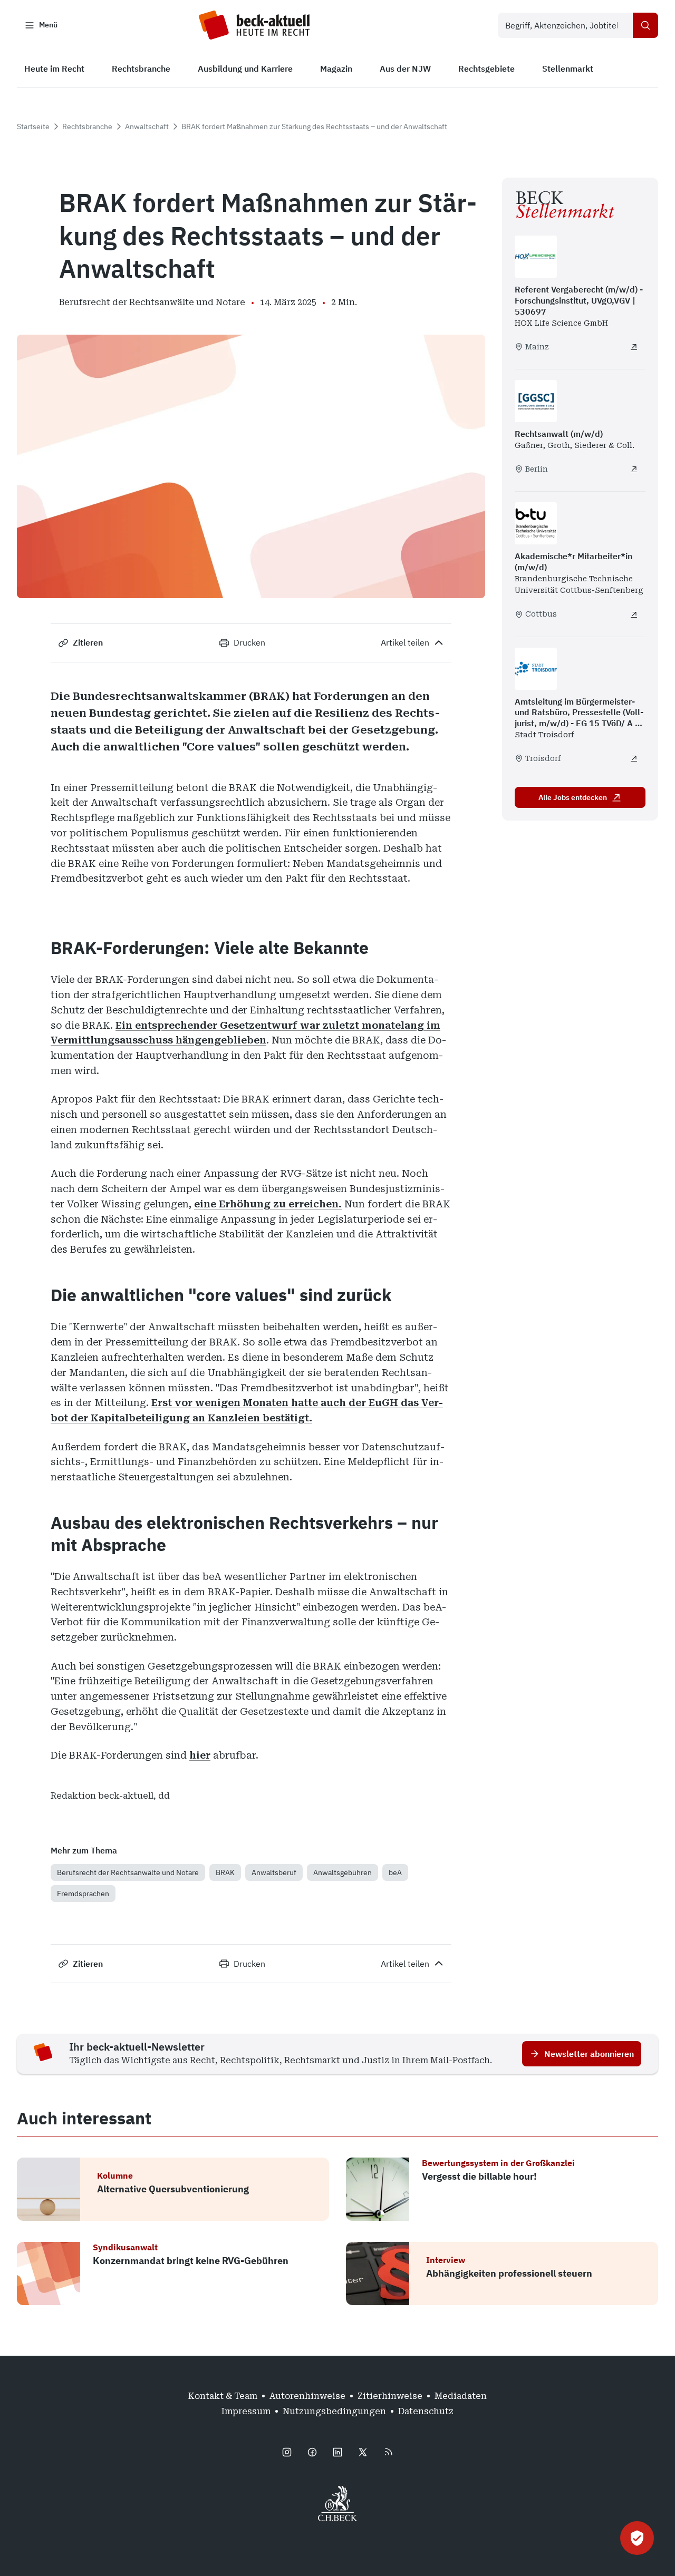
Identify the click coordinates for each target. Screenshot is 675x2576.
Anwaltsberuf (274, 1872)
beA (395, 1872)
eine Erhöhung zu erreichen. (268, 1204)
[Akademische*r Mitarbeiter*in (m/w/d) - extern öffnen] (634, 614)
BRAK (225, 1872)
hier (200, 1755)
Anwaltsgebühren (343, 1872)
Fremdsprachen (83, 1894)
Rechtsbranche (87, 126)
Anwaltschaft (147, 126)
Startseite (33, 126)
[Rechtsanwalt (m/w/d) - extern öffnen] (634, 469)
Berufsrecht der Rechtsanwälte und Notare (128, 1872)
